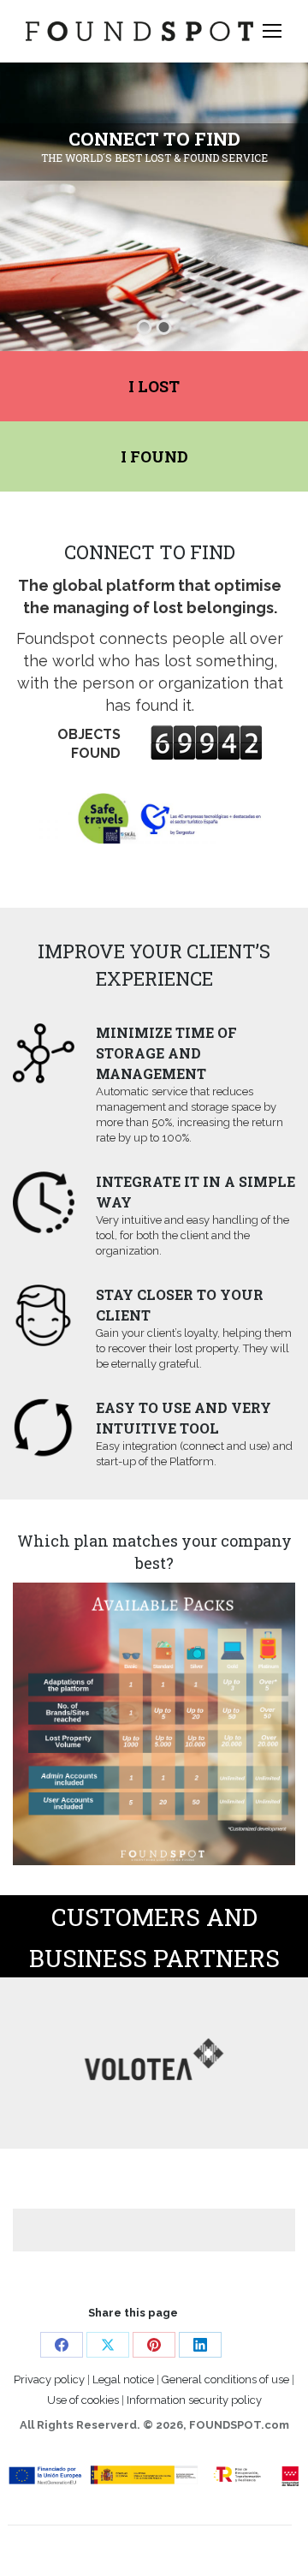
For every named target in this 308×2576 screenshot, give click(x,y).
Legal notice (123, 2379)
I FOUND (154, 456)
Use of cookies (83, 2400)
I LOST (154, 386)
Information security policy (194, 2400)
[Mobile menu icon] (272, 31)
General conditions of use (227, 2379)
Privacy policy (49, 2379)
